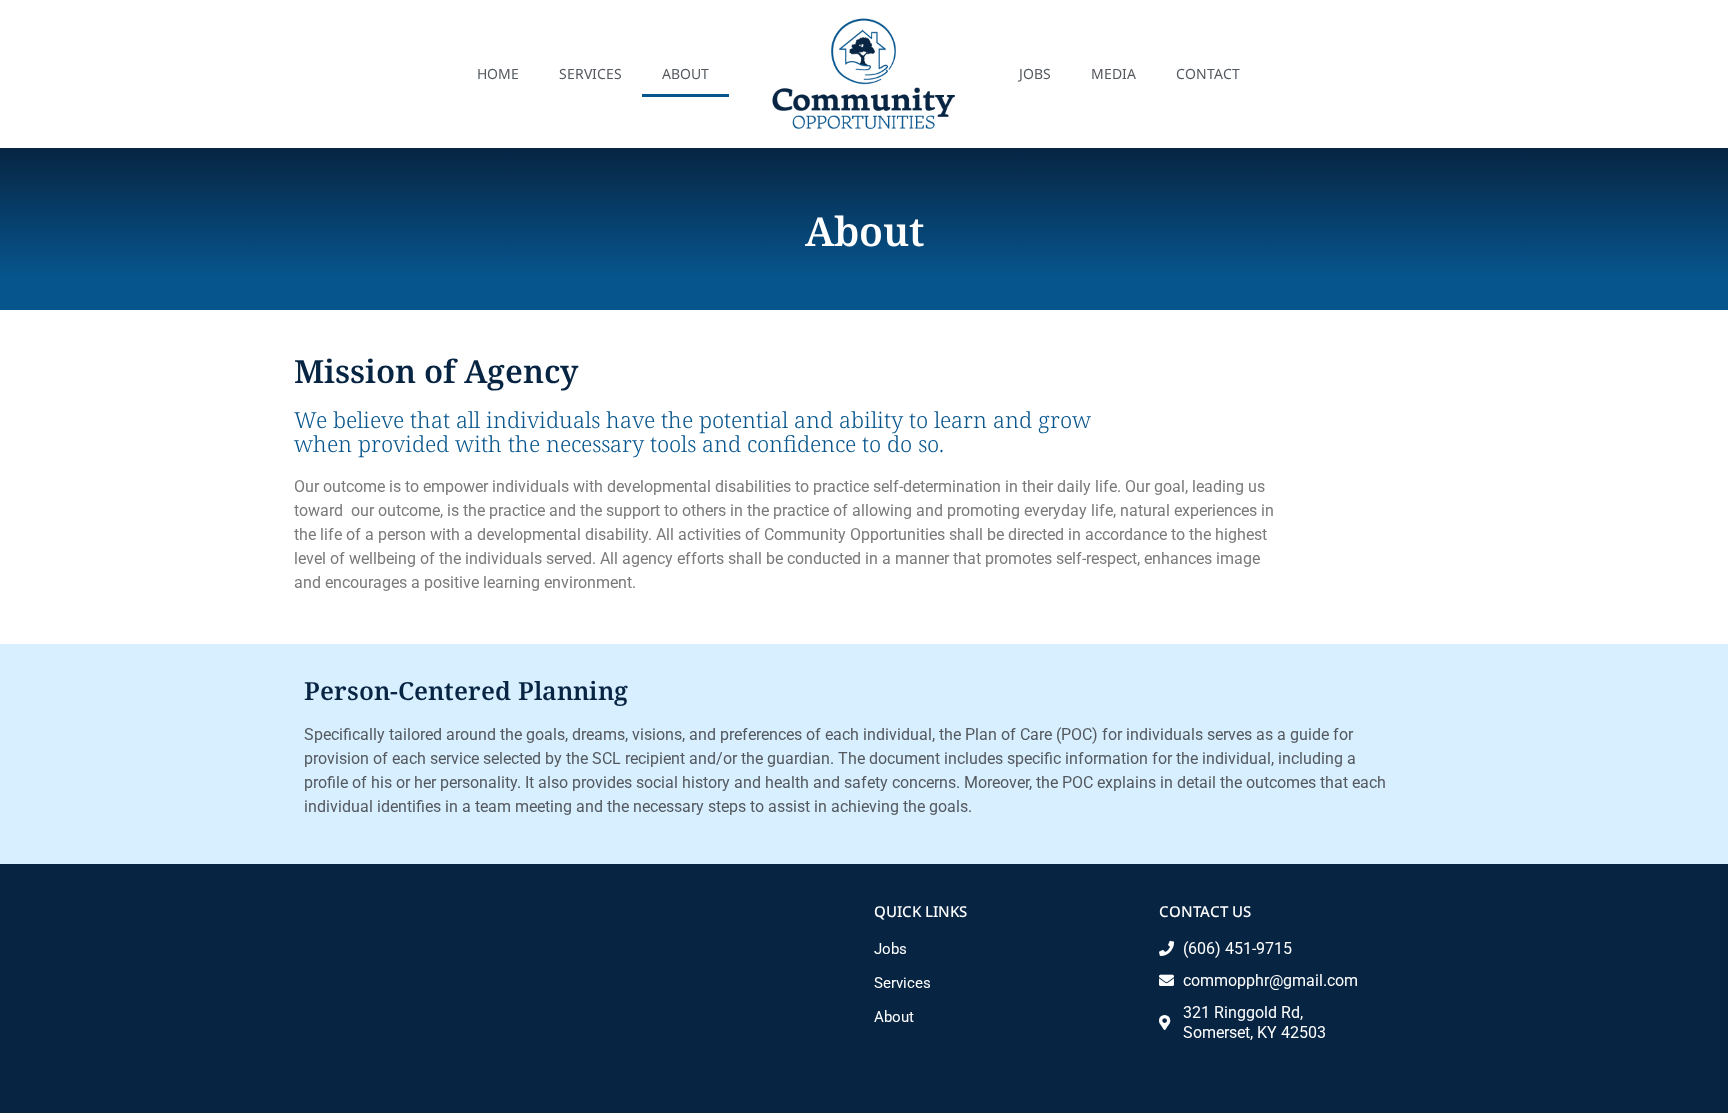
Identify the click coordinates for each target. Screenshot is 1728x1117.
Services (590, 73)
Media (1113, 73)
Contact (1208, 73)
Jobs (1035, 73)
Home (498, 73)
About (685, 73)
